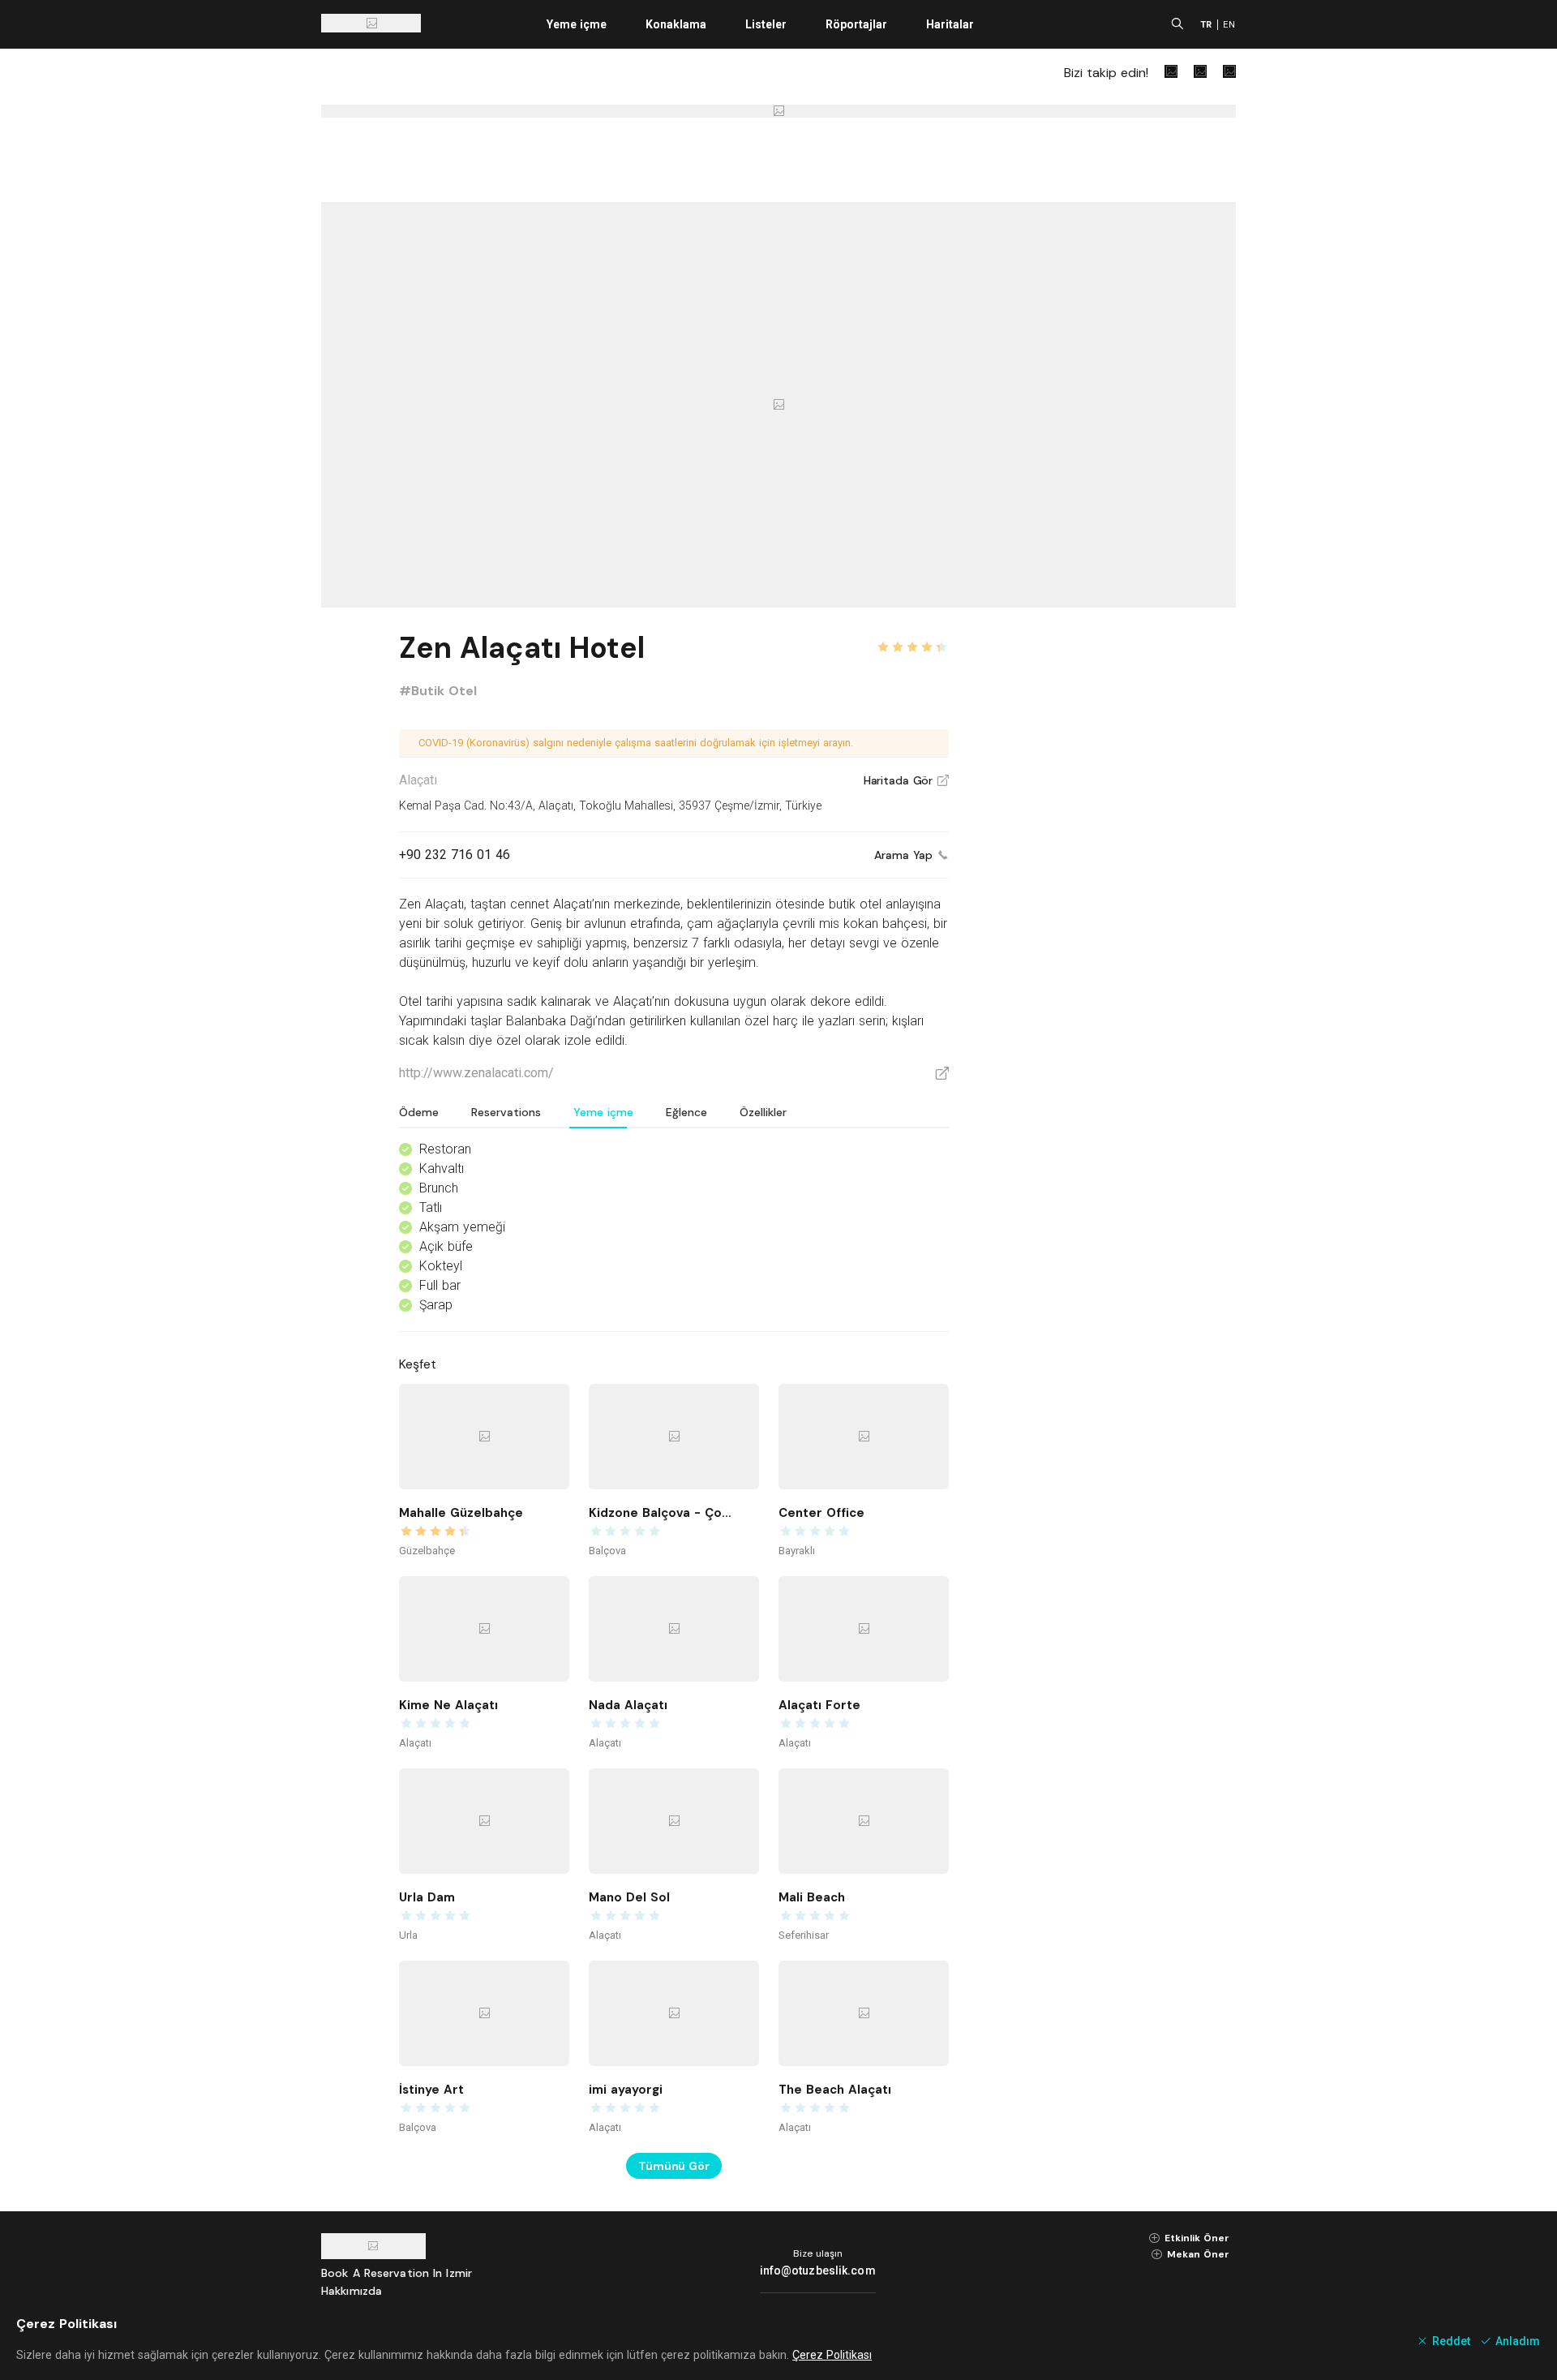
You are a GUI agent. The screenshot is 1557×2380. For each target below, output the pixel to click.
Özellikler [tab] (763, 1112)
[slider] (912, 638)
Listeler (766, 24)
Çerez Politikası (832, 2355)
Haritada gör (906, 780)
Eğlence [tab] (686, 1112)
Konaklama (676, 24)
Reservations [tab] (506, 1112)
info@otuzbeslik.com (818, 2270)
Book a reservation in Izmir (397, 2273)
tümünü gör (674, 2166)
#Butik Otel (438, 691)
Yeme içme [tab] (603, 1112)
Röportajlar (856, 24)
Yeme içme (577, 24)
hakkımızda (352, 2291)
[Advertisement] (1114, 870)
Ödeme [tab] (419, 1112)
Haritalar (950, 24)
